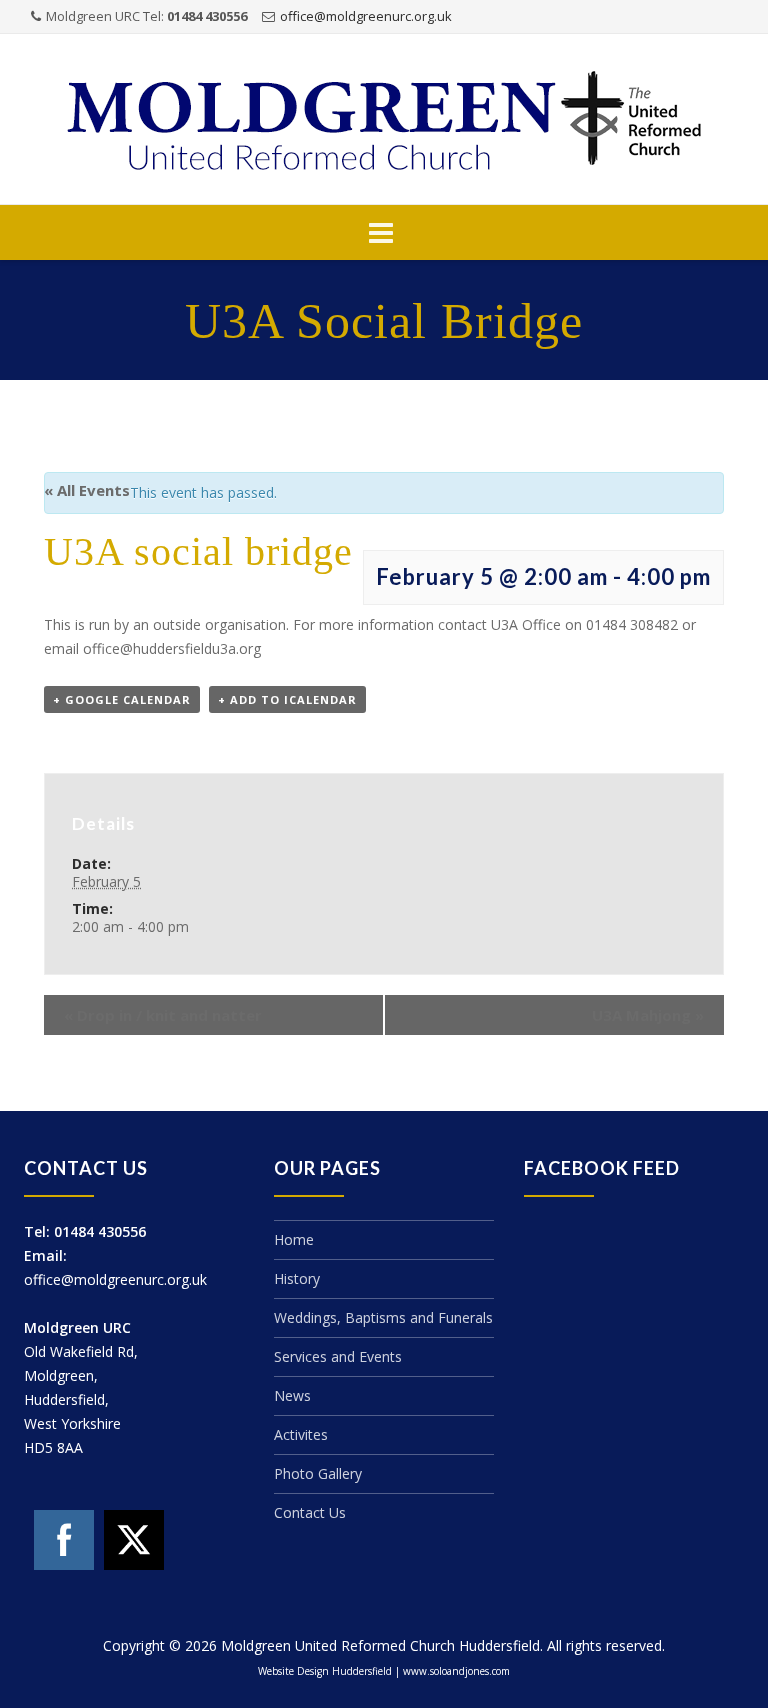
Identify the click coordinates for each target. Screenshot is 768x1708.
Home (294, 1239)
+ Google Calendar (122, 699)
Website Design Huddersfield (325, 1671)
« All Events (87, 490)
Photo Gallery (318, 1473)
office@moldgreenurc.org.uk (366, 16)
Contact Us (310, 1512)
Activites (301, 1434)
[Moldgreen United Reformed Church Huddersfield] (384, 120)
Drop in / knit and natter (163, 1015)
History (297, 1278)
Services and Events (338, 1356)
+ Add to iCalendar (287, 699)
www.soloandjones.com (456, 1671)
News (292, 1395)
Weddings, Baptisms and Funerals (383, 1317)
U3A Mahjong (648, 1015)
